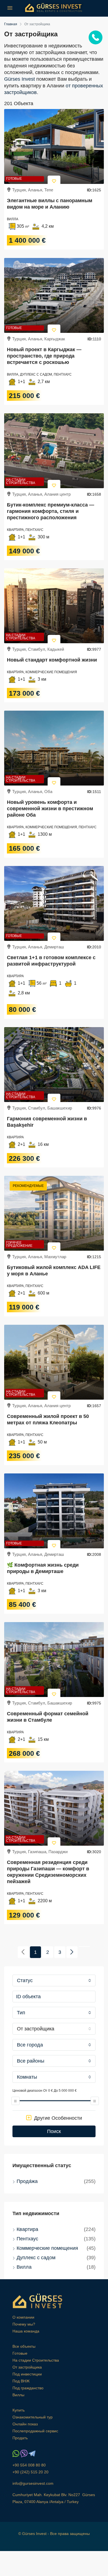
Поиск (54, 2131)
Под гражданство (28, 2388)
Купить (19, 2410)
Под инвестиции (27, 2374)
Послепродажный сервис (35, 2431)
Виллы (18, 2395)
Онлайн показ (25, 2424)
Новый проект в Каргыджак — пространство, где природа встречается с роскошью (44, 356)
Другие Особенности (57, 2118)
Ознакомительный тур (33, 2417)
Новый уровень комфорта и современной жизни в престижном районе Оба (50, 809)
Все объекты (24, 2346)
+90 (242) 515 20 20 (30, 2472)
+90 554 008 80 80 (29, 2465)
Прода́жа (27, 2181)
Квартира (27, 2229)
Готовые (14, 179)
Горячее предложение (19, 1244)
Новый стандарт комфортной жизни (52, 660)
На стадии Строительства (21, 481)
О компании (23, 2317)
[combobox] (54, 1980)
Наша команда (26, 2331)
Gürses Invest (20, 79)
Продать (20, 2438)
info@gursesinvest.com (33, 2483)
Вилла (24, 2267)
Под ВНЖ (21, 2381)
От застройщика (27, 2367)
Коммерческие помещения (47, 2248)
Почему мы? (24, 2324)
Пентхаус (27, 2239)
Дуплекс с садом (36, 2258)
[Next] (72, 1952)
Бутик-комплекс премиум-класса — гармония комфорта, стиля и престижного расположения (51, 511)
